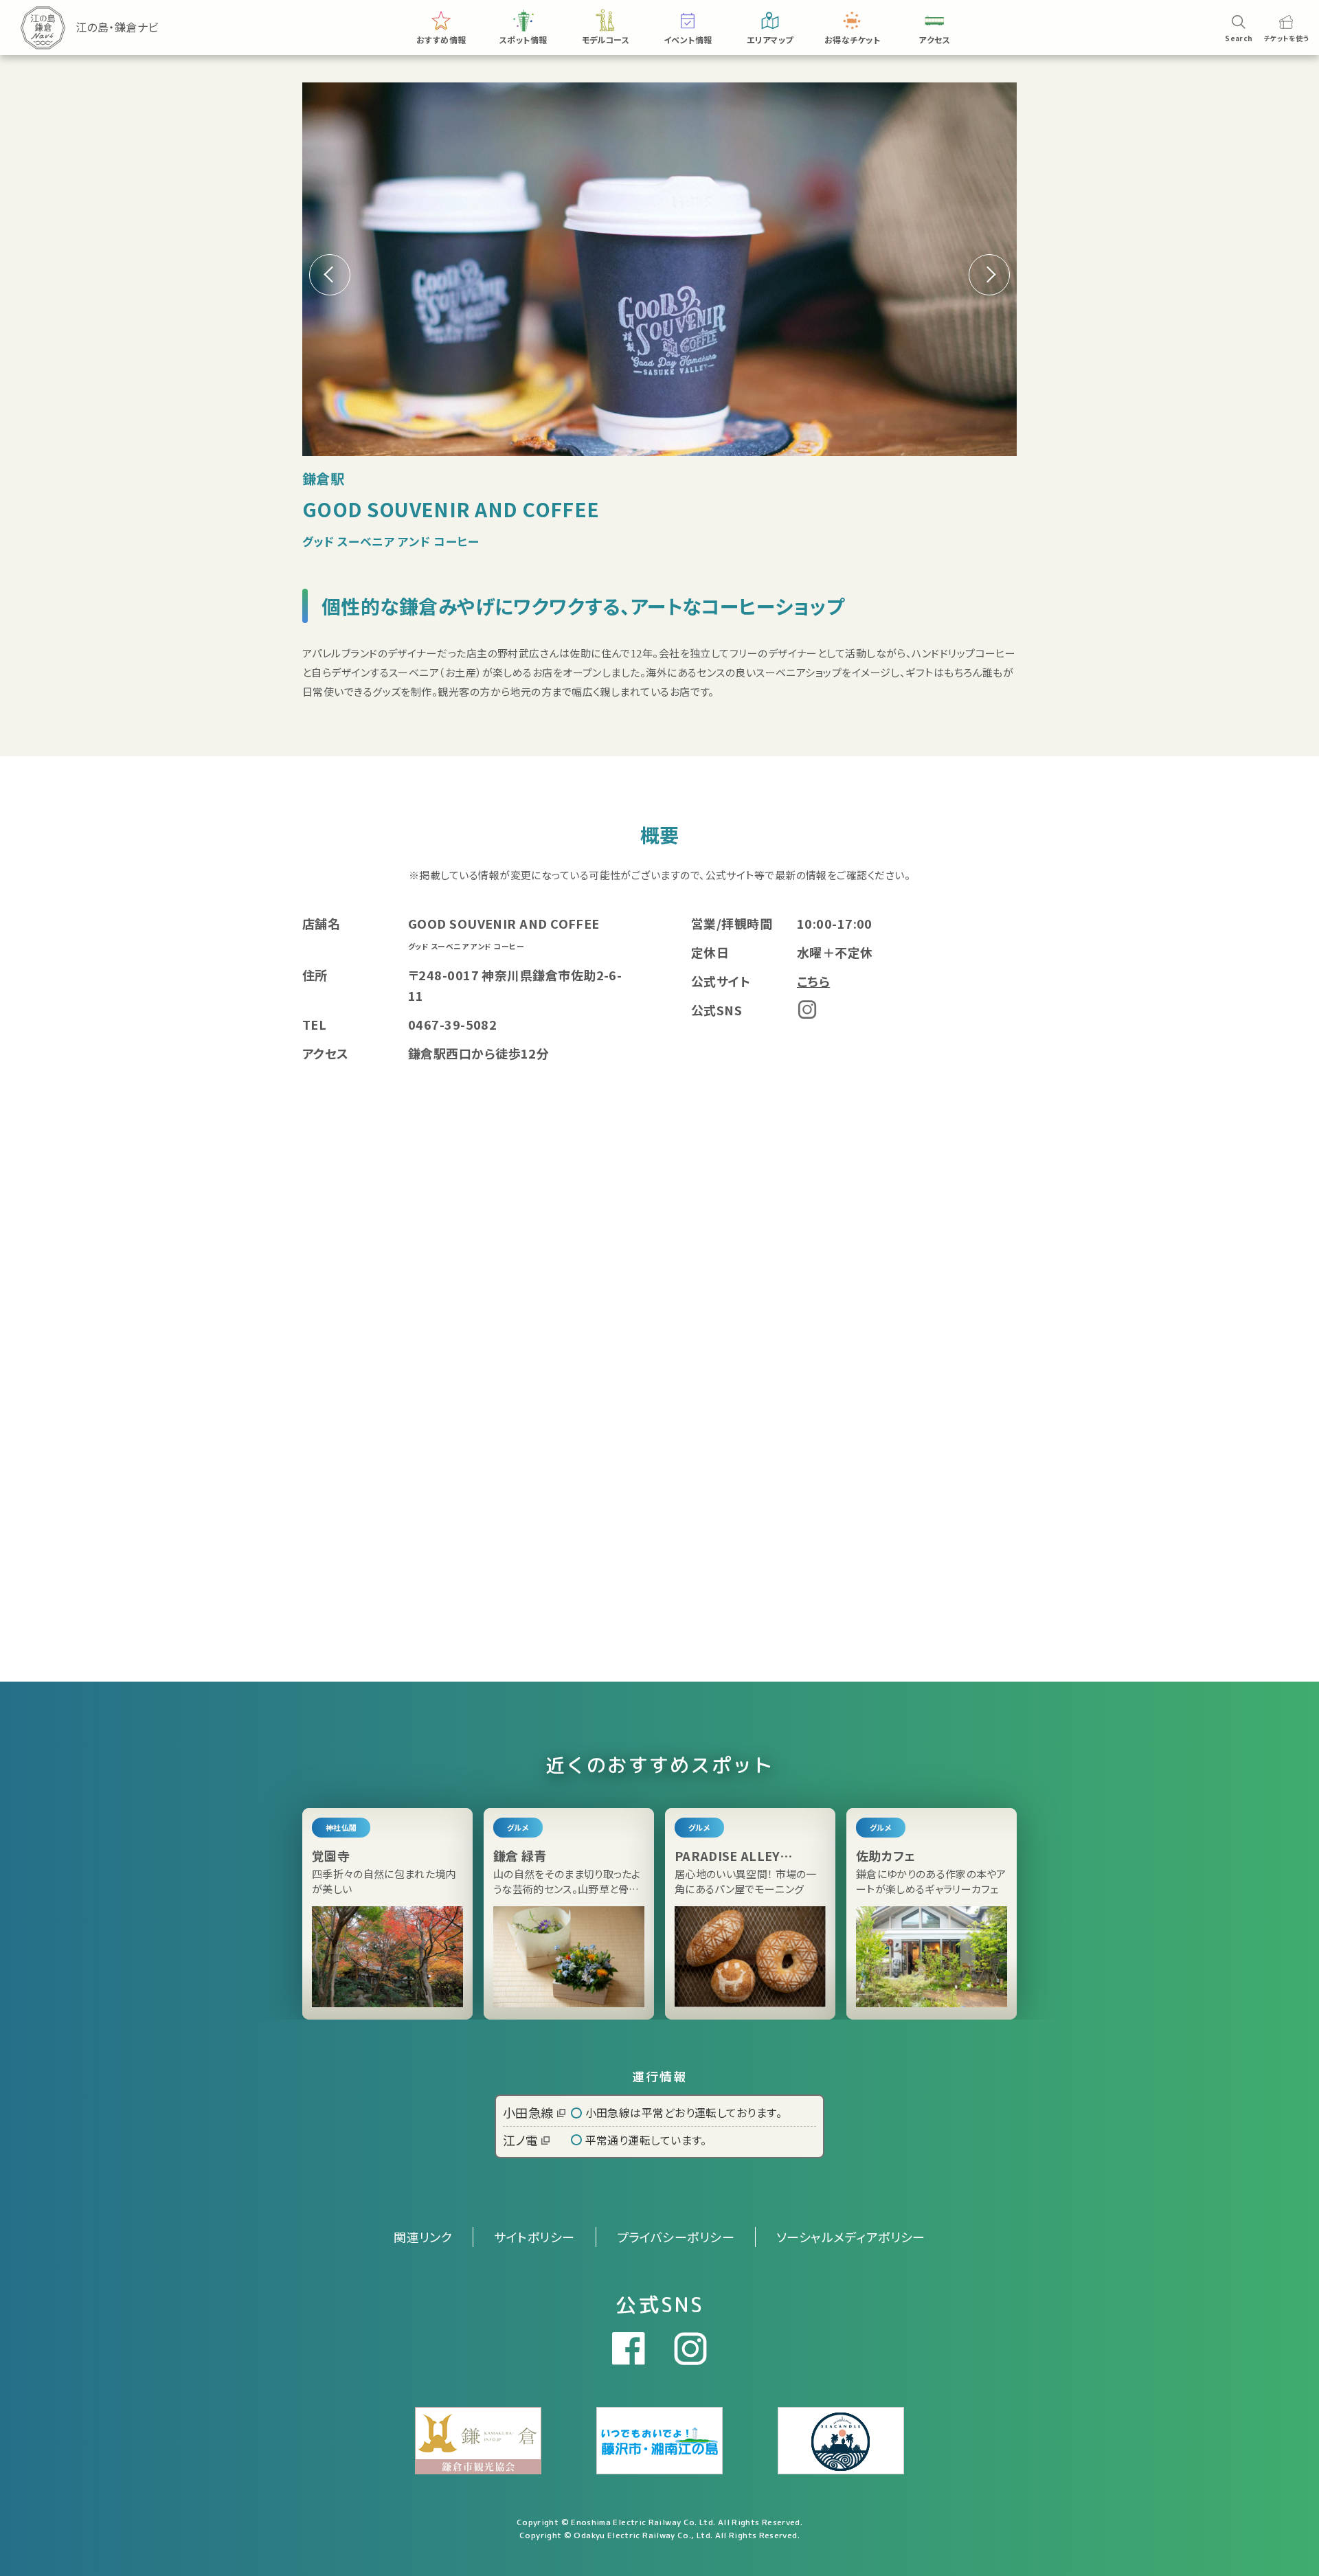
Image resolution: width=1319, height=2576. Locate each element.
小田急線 (528, 2112)
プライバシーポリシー (676, 2237)
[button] (989, 275)
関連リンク (423, 2237)
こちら (813, 981)
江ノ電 (520, 2140)
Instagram (807, 1009)
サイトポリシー (534, 2237)
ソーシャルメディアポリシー (851, 2237)
